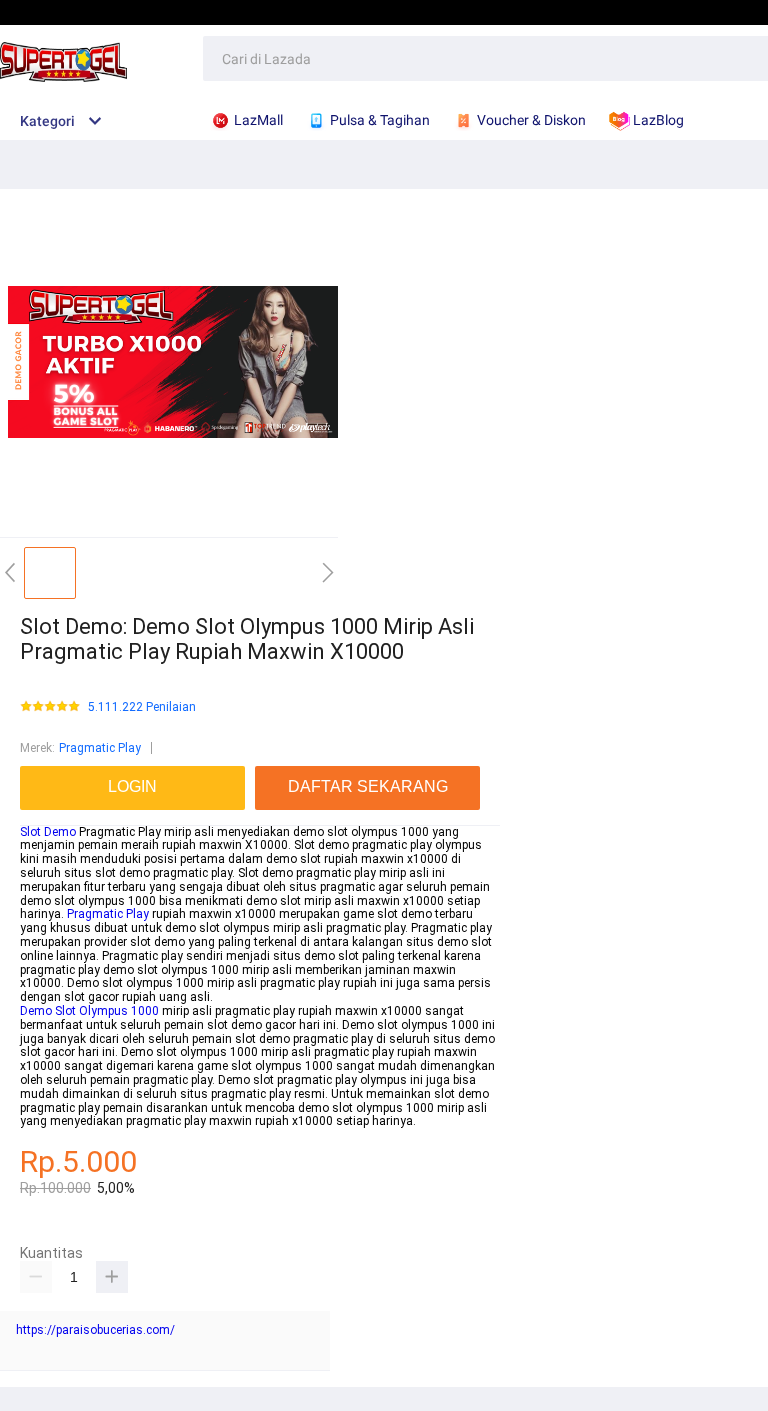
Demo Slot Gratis (580, 12)
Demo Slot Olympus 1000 (89, 1011)
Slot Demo (48, 832)
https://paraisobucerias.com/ (95, 1330)
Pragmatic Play (100, 748)
